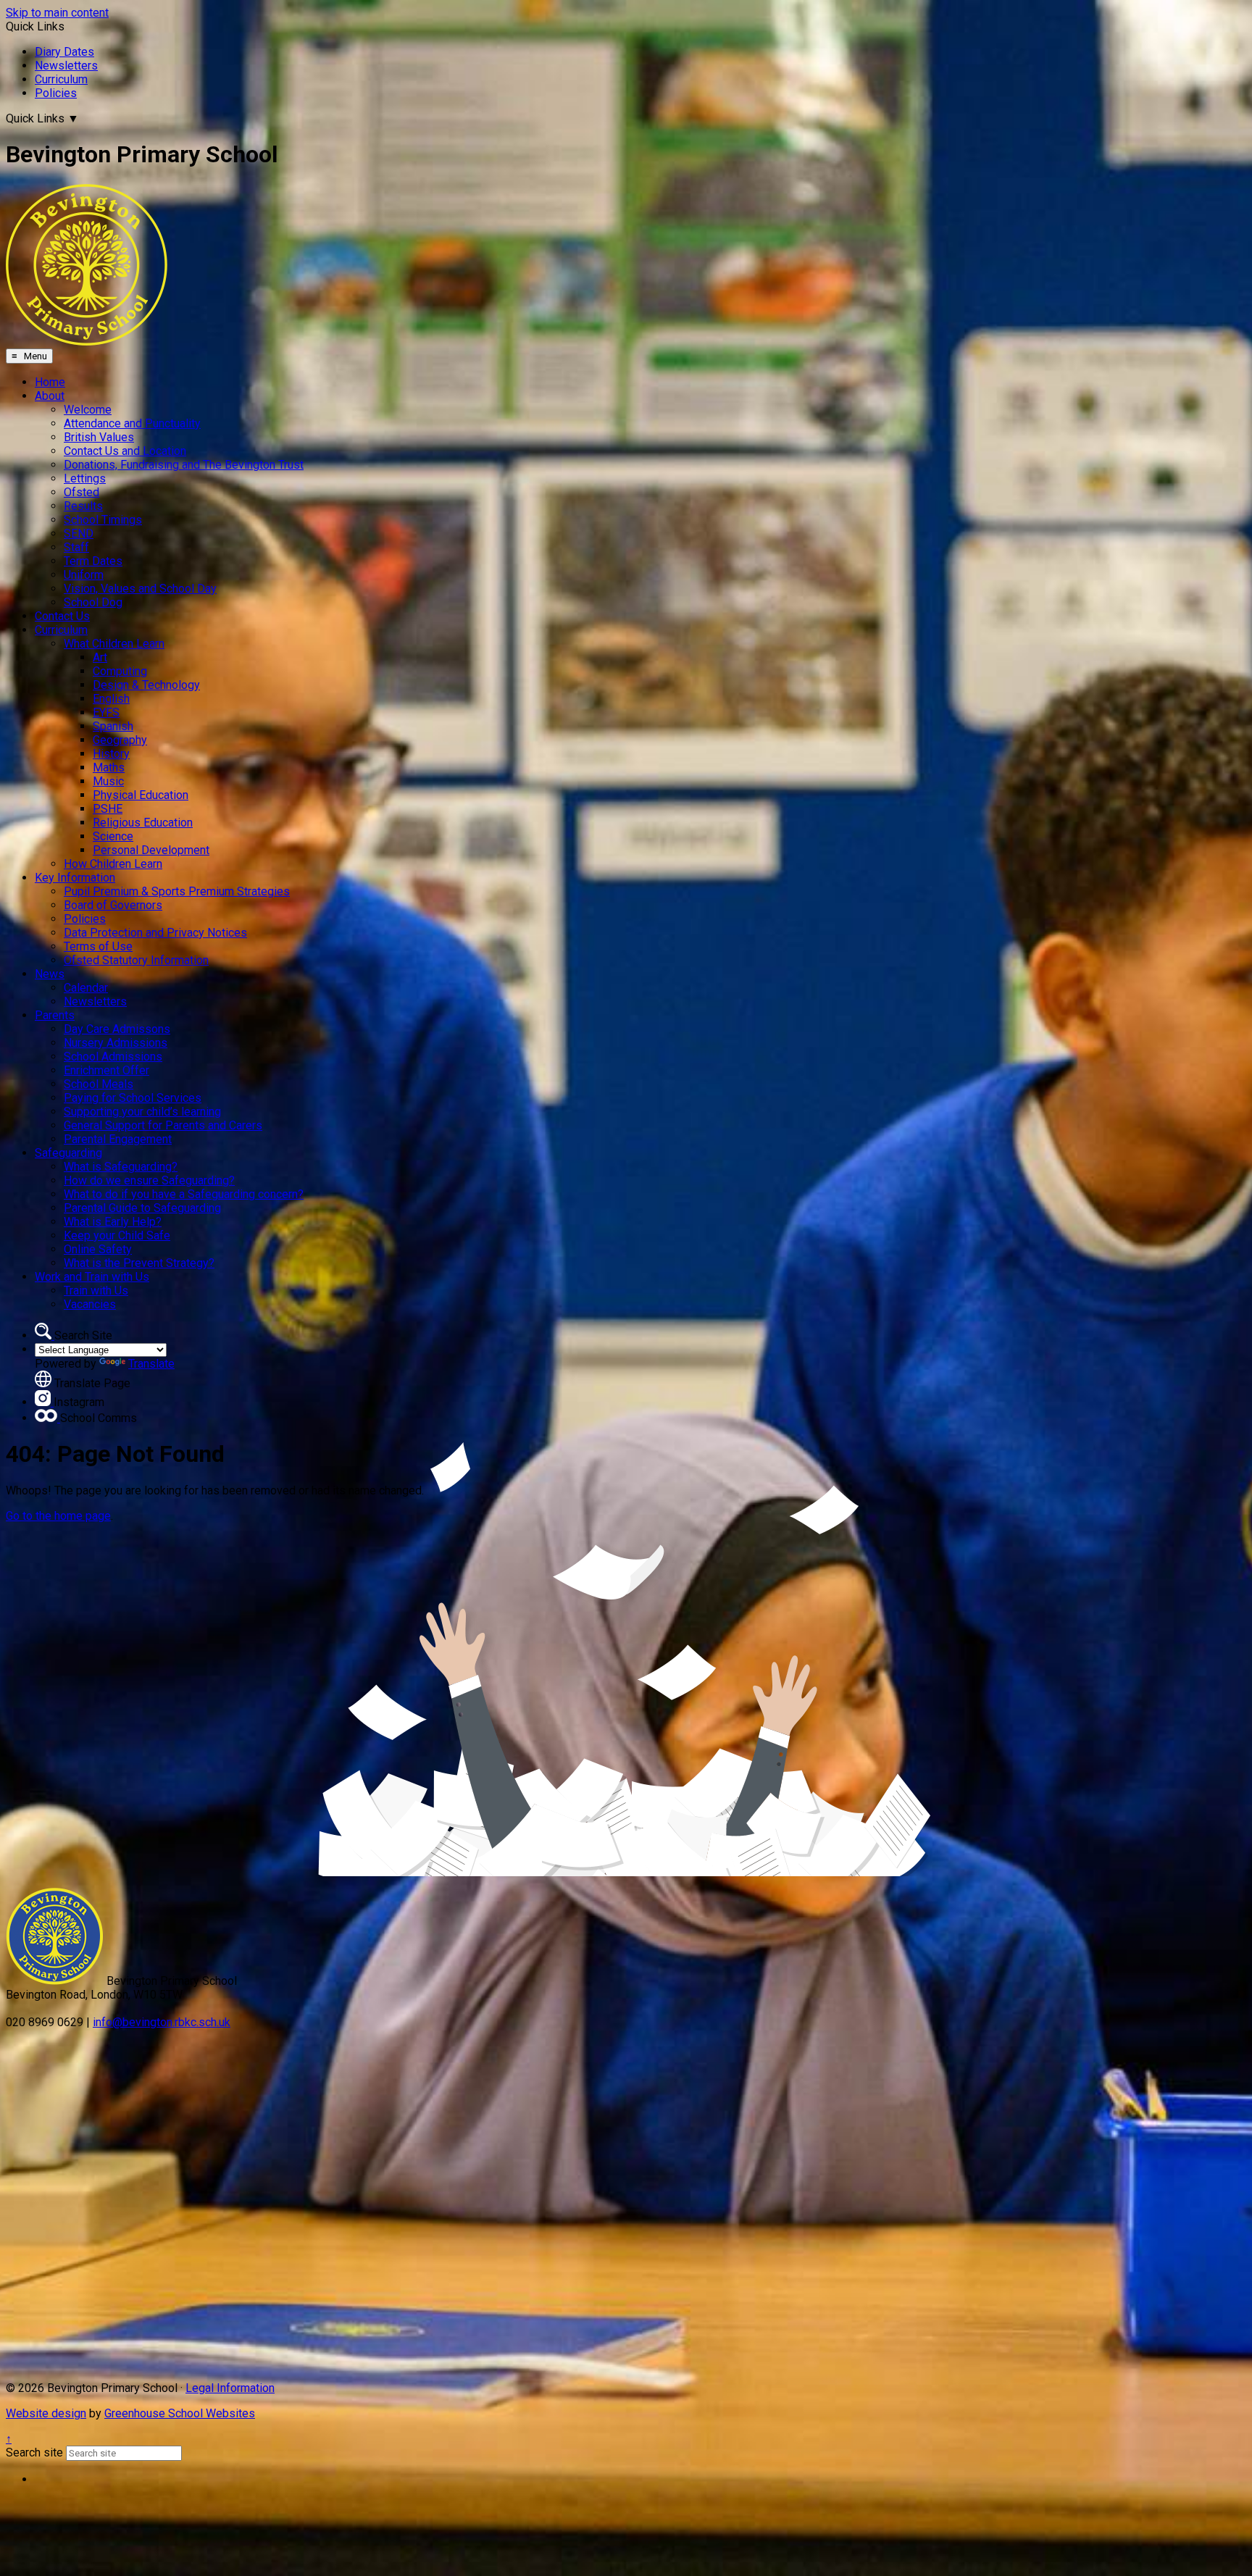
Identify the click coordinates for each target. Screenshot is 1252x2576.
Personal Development (151, 850)
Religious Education (143, 823)
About (50, 396)
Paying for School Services (133, 1098)
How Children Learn (113, 864)
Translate (151, 1364)
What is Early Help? (113, 1222)
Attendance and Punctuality (132, 423)
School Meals (99, 1084)
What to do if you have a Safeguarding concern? (184, 1194)
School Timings (103, 520)
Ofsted (82, 492)
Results (83, 506)
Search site (34, 2452)
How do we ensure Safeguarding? (149, 1180)
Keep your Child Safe (117, 1235)
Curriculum (61, 79)
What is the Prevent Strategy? (139, 1263)
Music (108, 781)
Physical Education (141, 795)
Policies (56, 93)
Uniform (84, 575)
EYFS (106, 712)
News (50, 974)
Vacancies (90, 1304)
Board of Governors (113, 905)
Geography (120, 740)
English (111, 699)
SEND (79, 534)
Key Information (75, 878)
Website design (46, 2413)
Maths (109, 768)
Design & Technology (146, 685)
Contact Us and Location (125, 451)
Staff (76, 547)
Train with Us (96, 1291)
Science (113, 836)
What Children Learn (114, 644)
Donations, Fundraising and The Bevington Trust (184, 465)
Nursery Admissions (116, 1043)
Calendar (86, 988)
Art (100, 657)
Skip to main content (57, 13)
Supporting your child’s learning (142, 1112)
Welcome (88, 410)
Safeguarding (68, 1153)
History (111, 754)
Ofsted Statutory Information (136, 960)
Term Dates (93, 561)
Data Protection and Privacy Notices (155, 933)
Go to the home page (58, 1516)
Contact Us (62, 616)
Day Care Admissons (117, 1029)
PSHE (108, 809)
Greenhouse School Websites (180, 2413)
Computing (120, 671)
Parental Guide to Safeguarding (142, 1208)
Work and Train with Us (92, 1277)
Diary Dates (64, 52)
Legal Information (230, 2388)
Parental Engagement (118, 1139)
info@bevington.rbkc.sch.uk (162, 2022)
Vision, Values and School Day (140, 589)
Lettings (85, 478)
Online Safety (98, 1249)
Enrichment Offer (107, 1070)
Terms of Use (98, 946)
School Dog (93, 602)
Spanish (113, 726)
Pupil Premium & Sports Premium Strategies (177, 891)
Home (50, 382)
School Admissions (113, 1057)
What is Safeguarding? (121, 1167)
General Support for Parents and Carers (163, 1125)
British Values (99, 437)
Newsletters (66, 66)
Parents (55, 1015)
